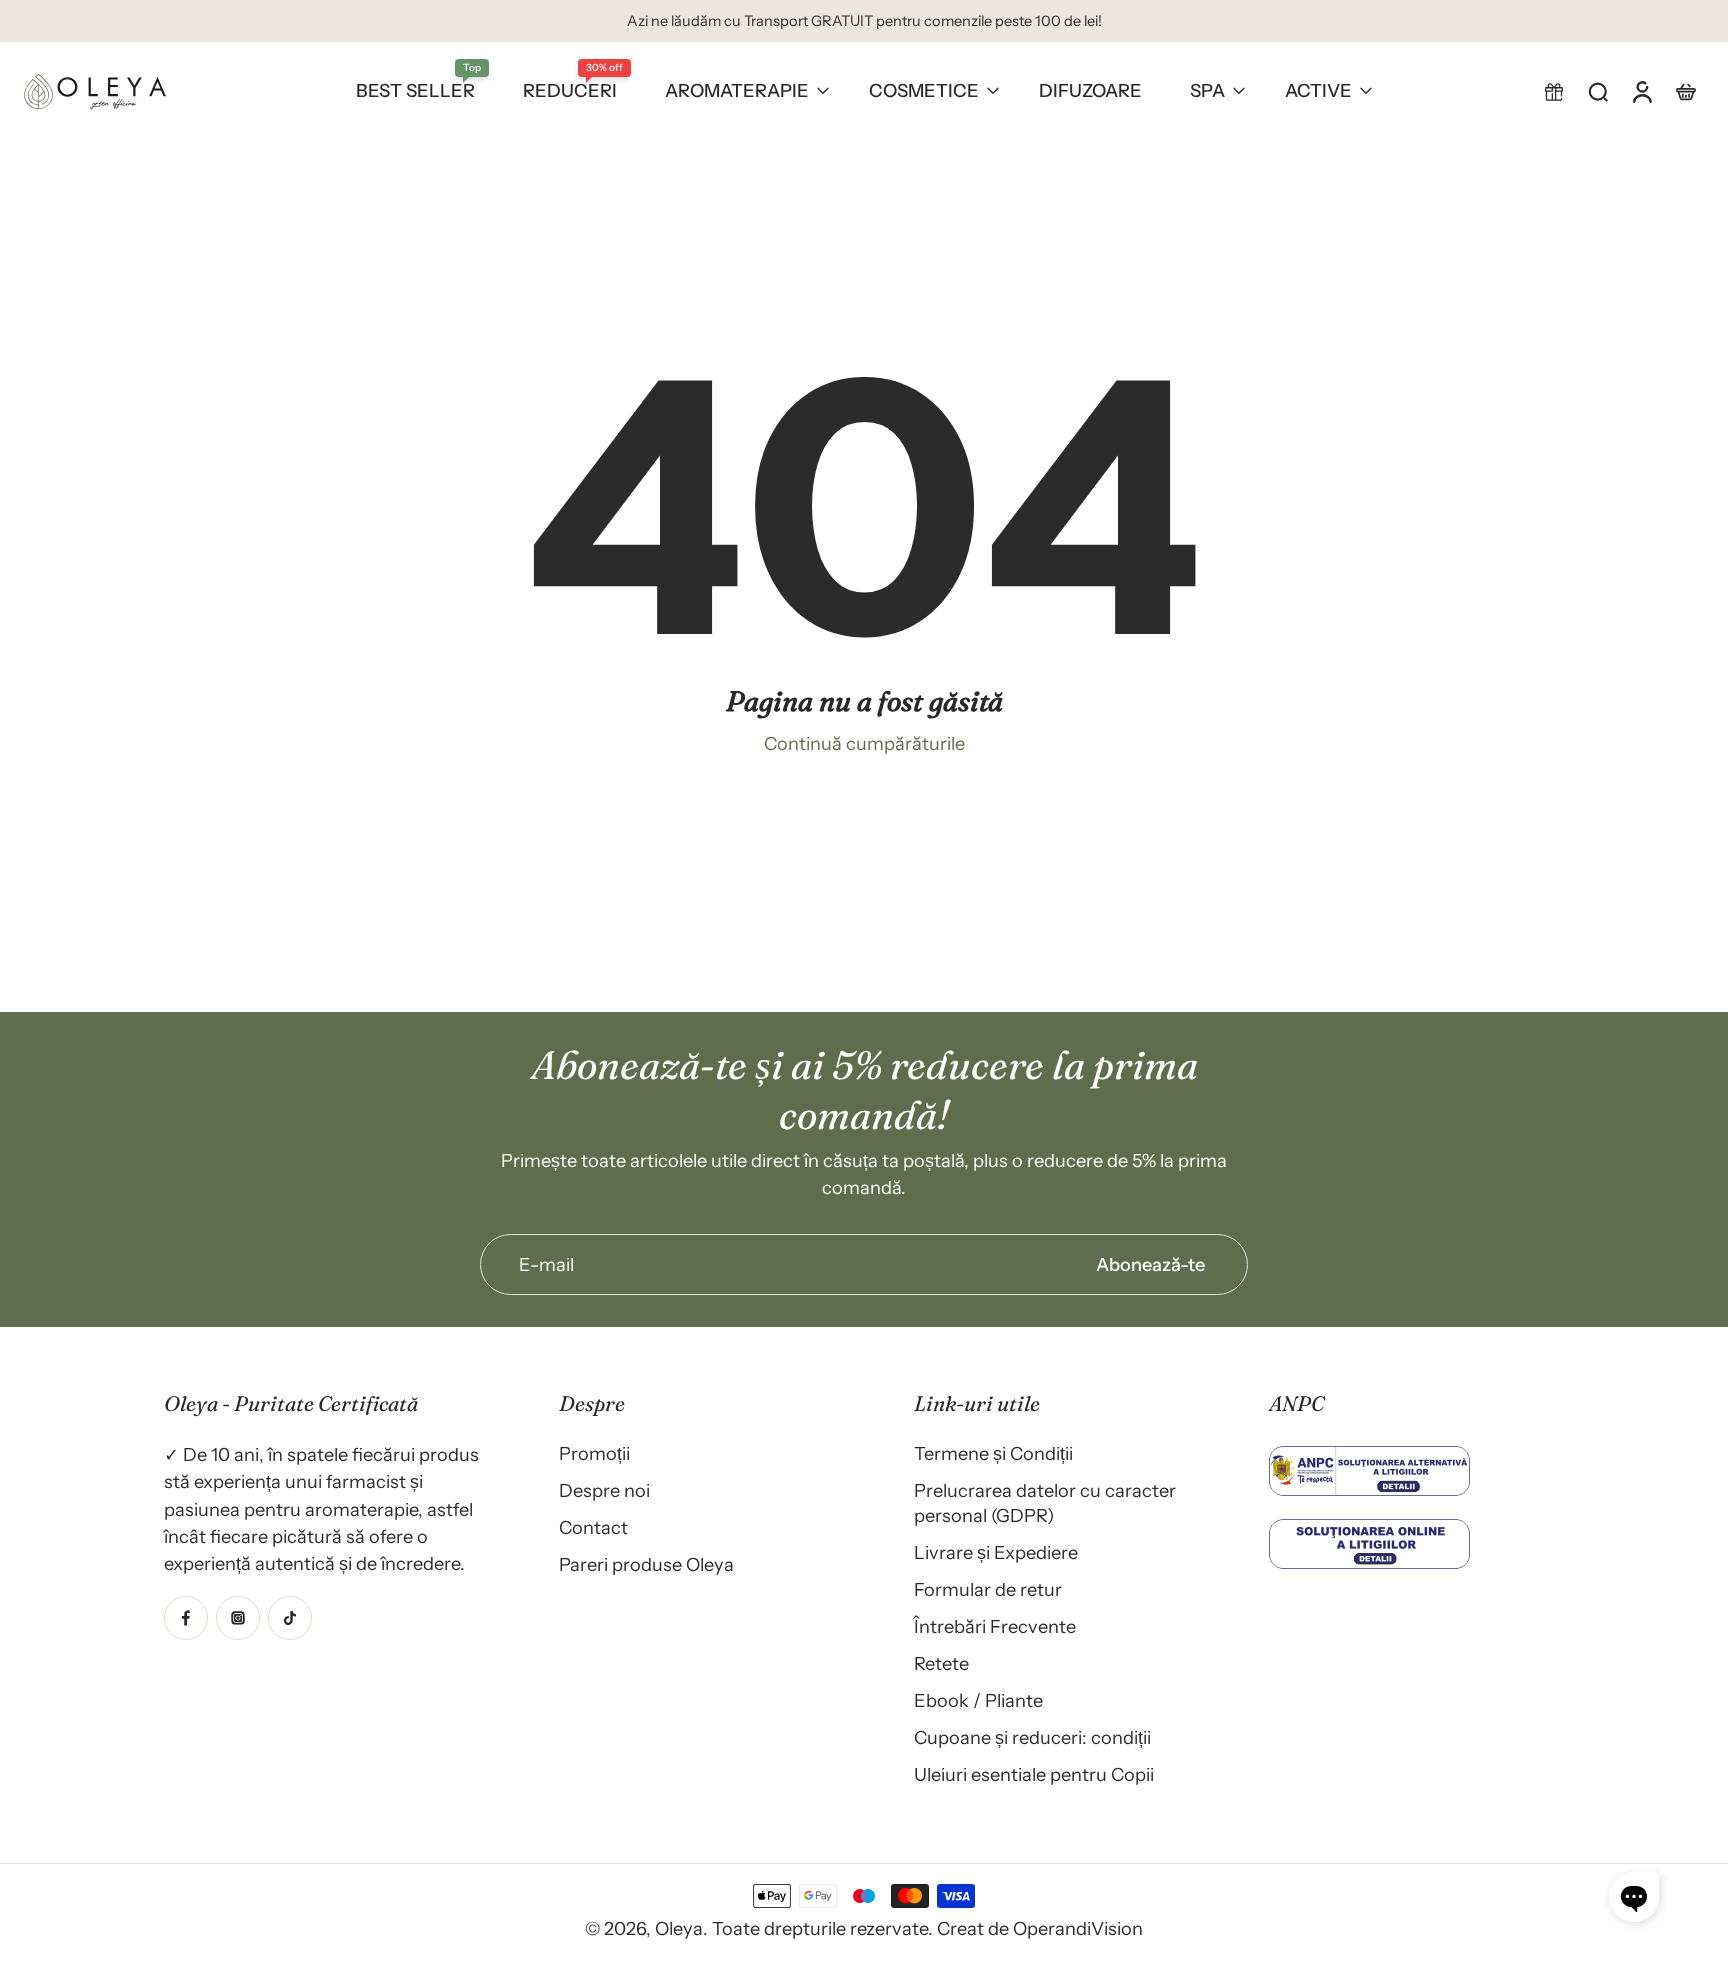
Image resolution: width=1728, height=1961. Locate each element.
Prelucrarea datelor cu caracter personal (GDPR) (1045, 1503)
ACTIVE (1318, 90)
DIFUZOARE (1090, 90)
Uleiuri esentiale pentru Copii (1034, 1774)
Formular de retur (988, 1589)
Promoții (594, 1453)
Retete (941, 1663)
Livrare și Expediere (996, 1552)
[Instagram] (238, 1617)
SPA (1207, 90)
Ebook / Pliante (978, 1700)
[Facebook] (186, 1617)
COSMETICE (924, 90)
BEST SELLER (415, 90)
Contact (593, 1527)
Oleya (679, 1928)
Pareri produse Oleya (646, 1564)
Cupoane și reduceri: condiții (1032, 1737)
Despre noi (604, 1490)
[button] (1554, 91)
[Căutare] (1598, 91)
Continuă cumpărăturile (864, 743)
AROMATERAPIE (737, 90)
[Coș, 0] (1686, 91)
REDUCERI (570, 90)
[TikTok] (290, 1617)
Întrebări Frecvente (995, 1626)
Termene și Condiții (993, 1453)
